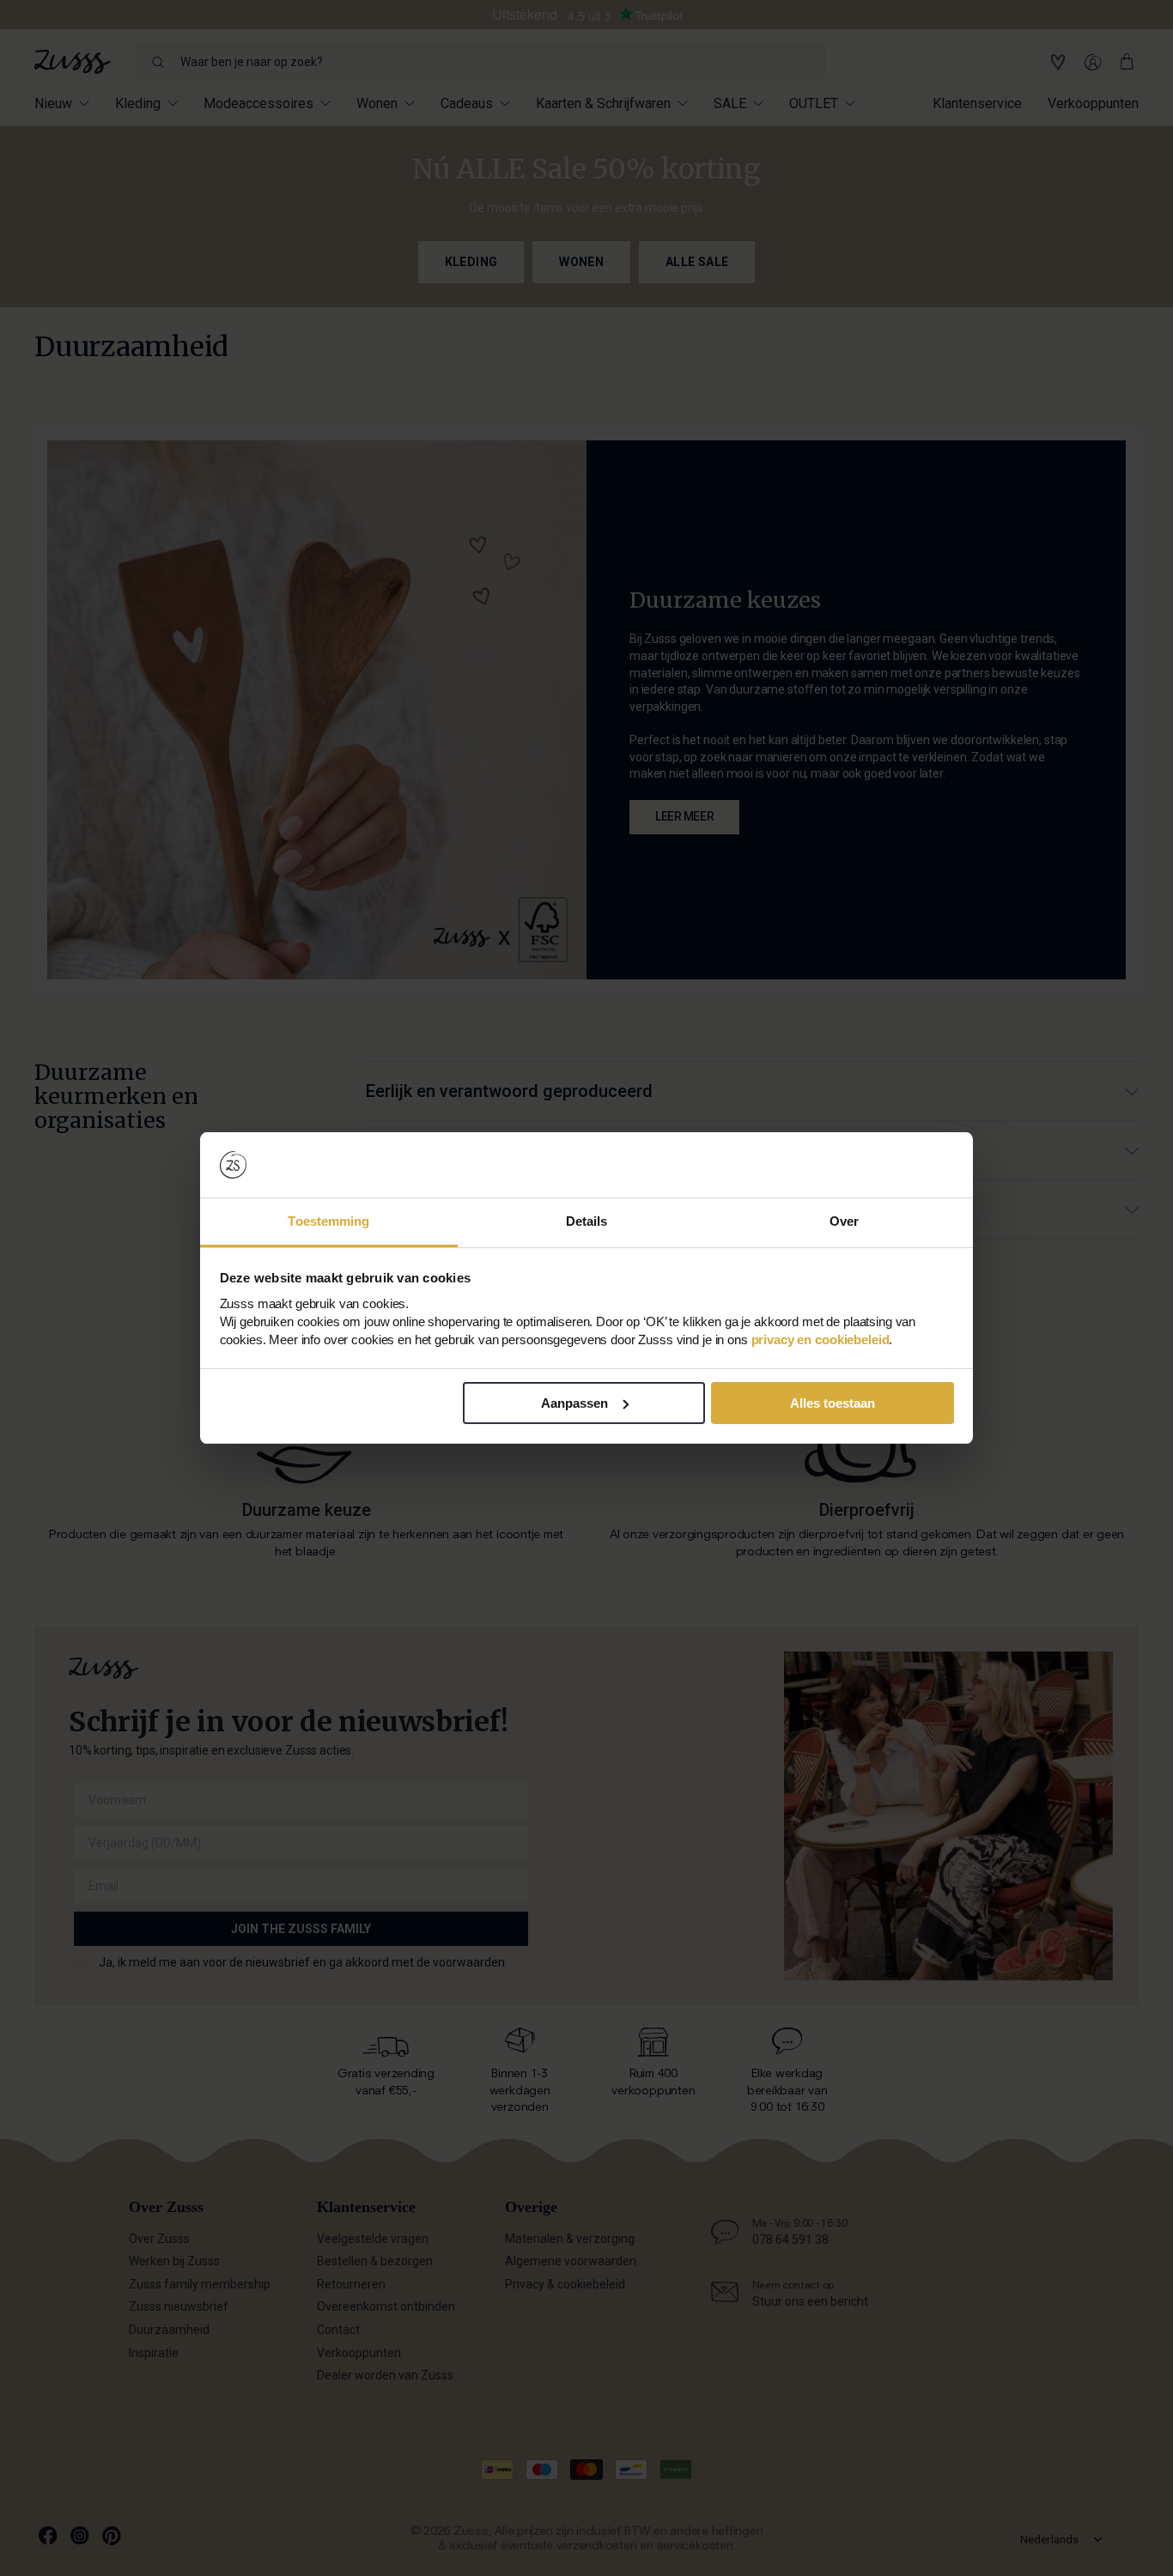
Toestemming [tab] (328, 1221)
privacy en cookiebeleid (820, 1340)
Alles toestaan (833, 1403)
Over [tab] (844, 1221)
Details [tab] (587, 1221)
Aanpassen (574, 1403)
